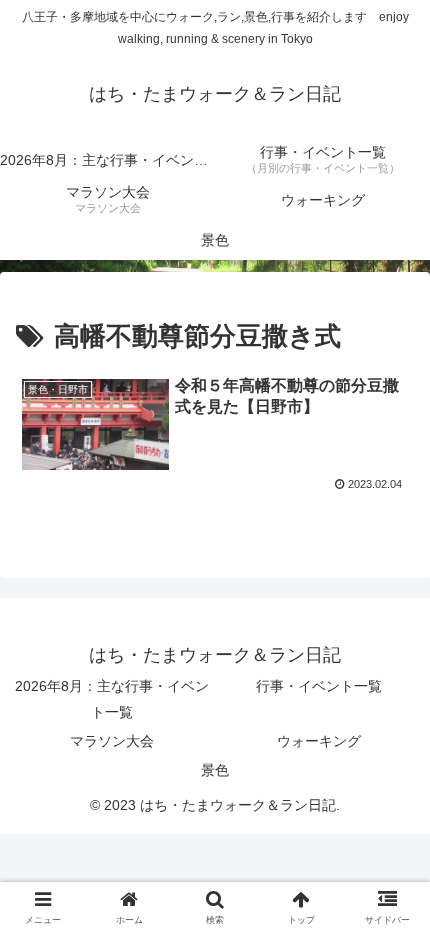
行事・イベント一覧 (319, 686)
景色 (215, 770)
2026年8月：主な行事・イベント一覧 (112, 698)
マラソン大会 (112, 741)
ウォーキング (319, 741)
